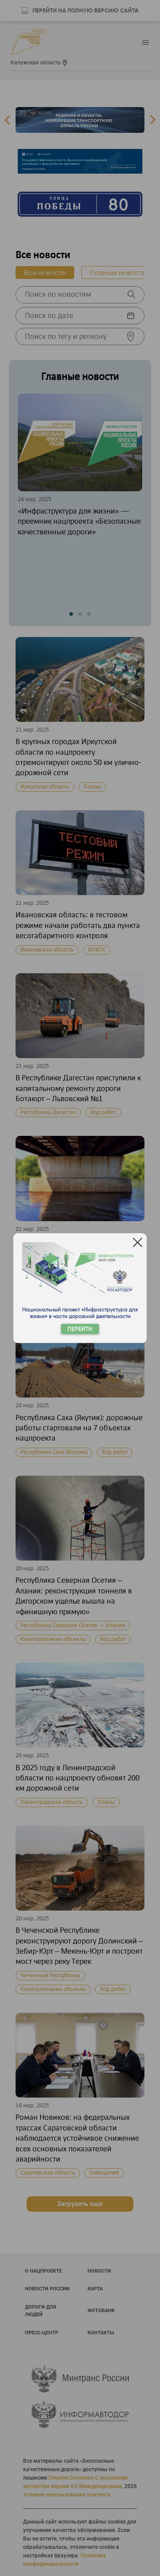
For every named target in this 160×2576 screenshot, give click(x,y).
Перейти (80, 1329)
